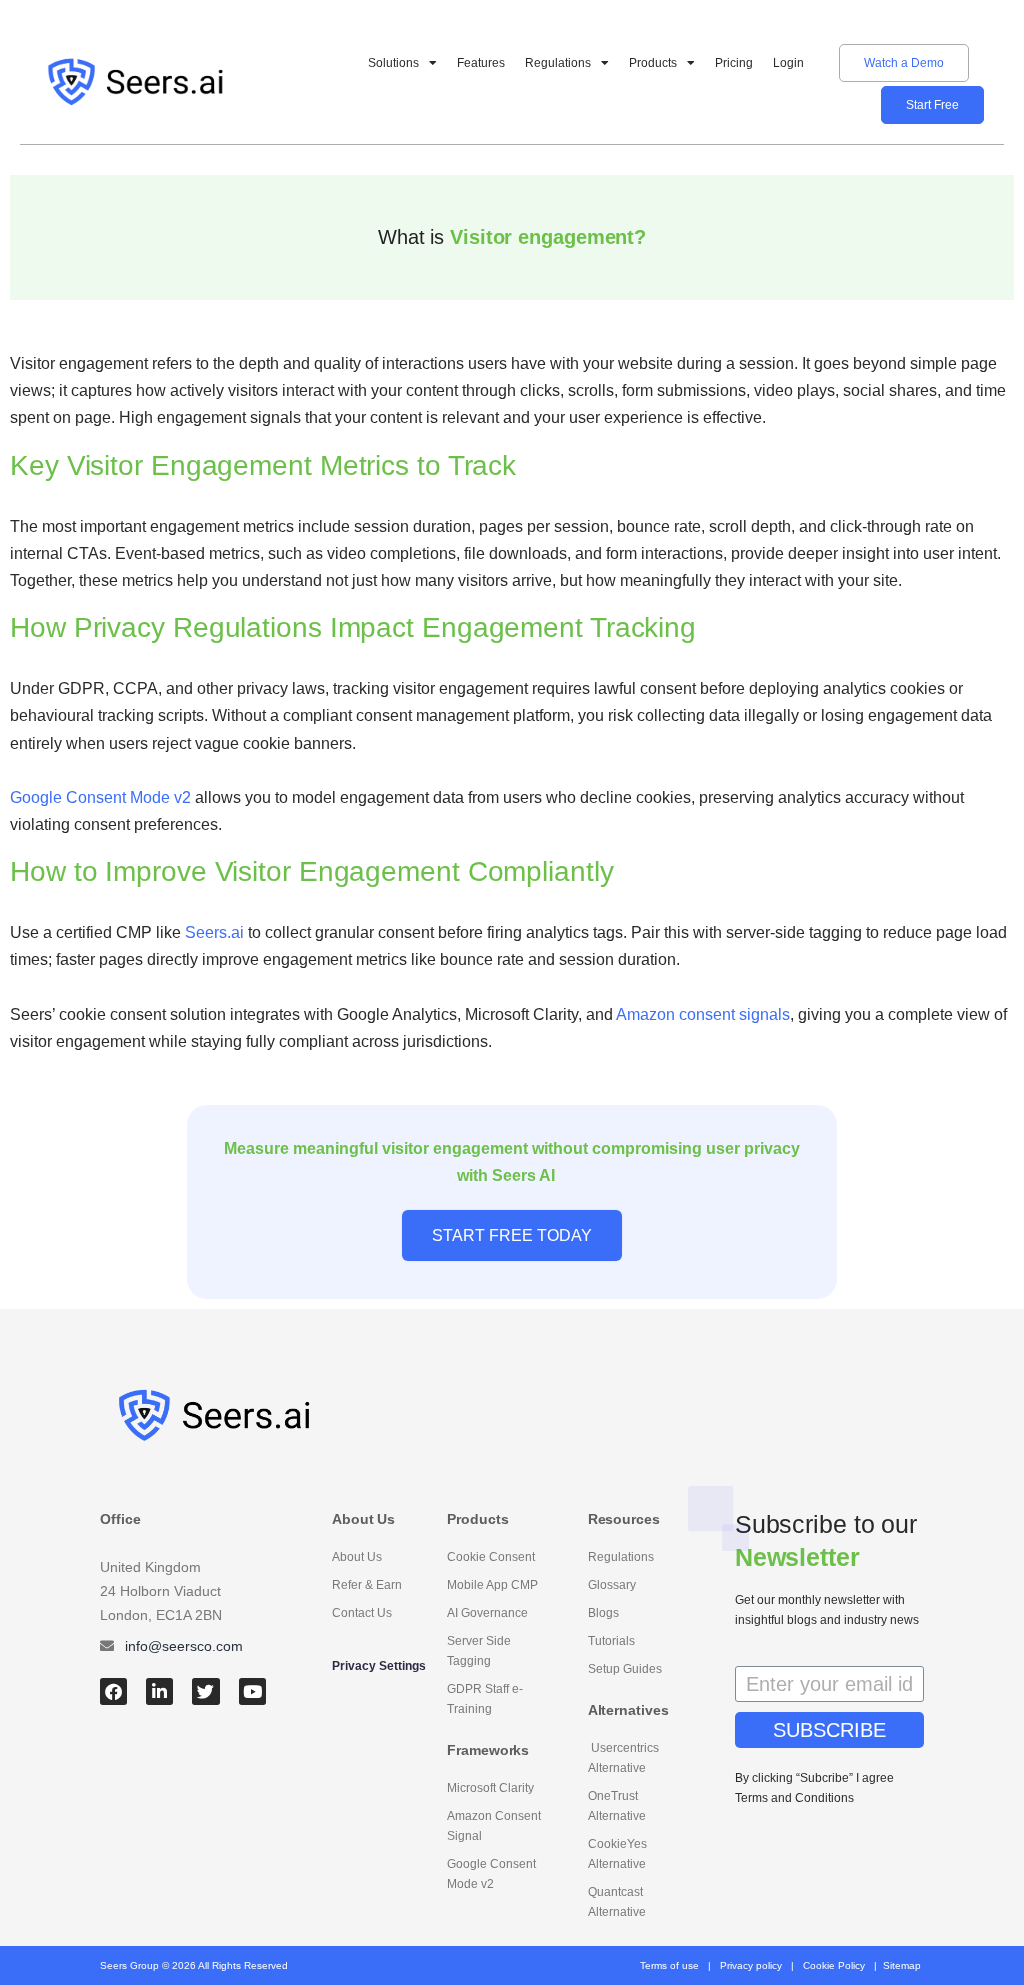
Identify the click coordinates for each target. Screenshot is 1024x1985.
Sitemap (902, 1965)
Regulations (558, 63)
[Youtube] (252, 1691)
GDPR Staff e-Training (485, 1699)
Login (788, 63)
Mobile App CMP (492, 1585)
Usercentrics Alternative (623, 1758)
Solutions (393, 63)
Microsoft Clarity (490, 1788)
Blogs (603, 1613)
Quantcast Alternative (617, 1902)
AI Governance (487, 1613)
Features (481, 63)
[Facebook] (113, 1691)
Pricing (734, 63)
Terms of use (669, 1965)
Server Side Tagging (479, 1651)
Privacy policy (751, 1965)
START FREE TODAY (512, 1235)
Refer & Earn (367, 1585)
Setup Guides (625, 1669)
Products (653, 63)
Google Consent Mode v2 (491, 1874)
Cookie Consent (491, 1557)
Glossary (612, 1585)
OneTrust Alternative (617, 1806)
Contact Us (362, 1613)
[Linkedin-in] (159, 1691)
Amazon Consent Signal (494, 1826)
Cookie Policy (834, 1965)
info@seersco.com (184, 1646)
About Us (357, 1557)
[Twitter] (205, 1691)
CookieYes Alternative (617, 1854)
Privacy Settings (379, 1666)
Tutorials (611, 1641)
